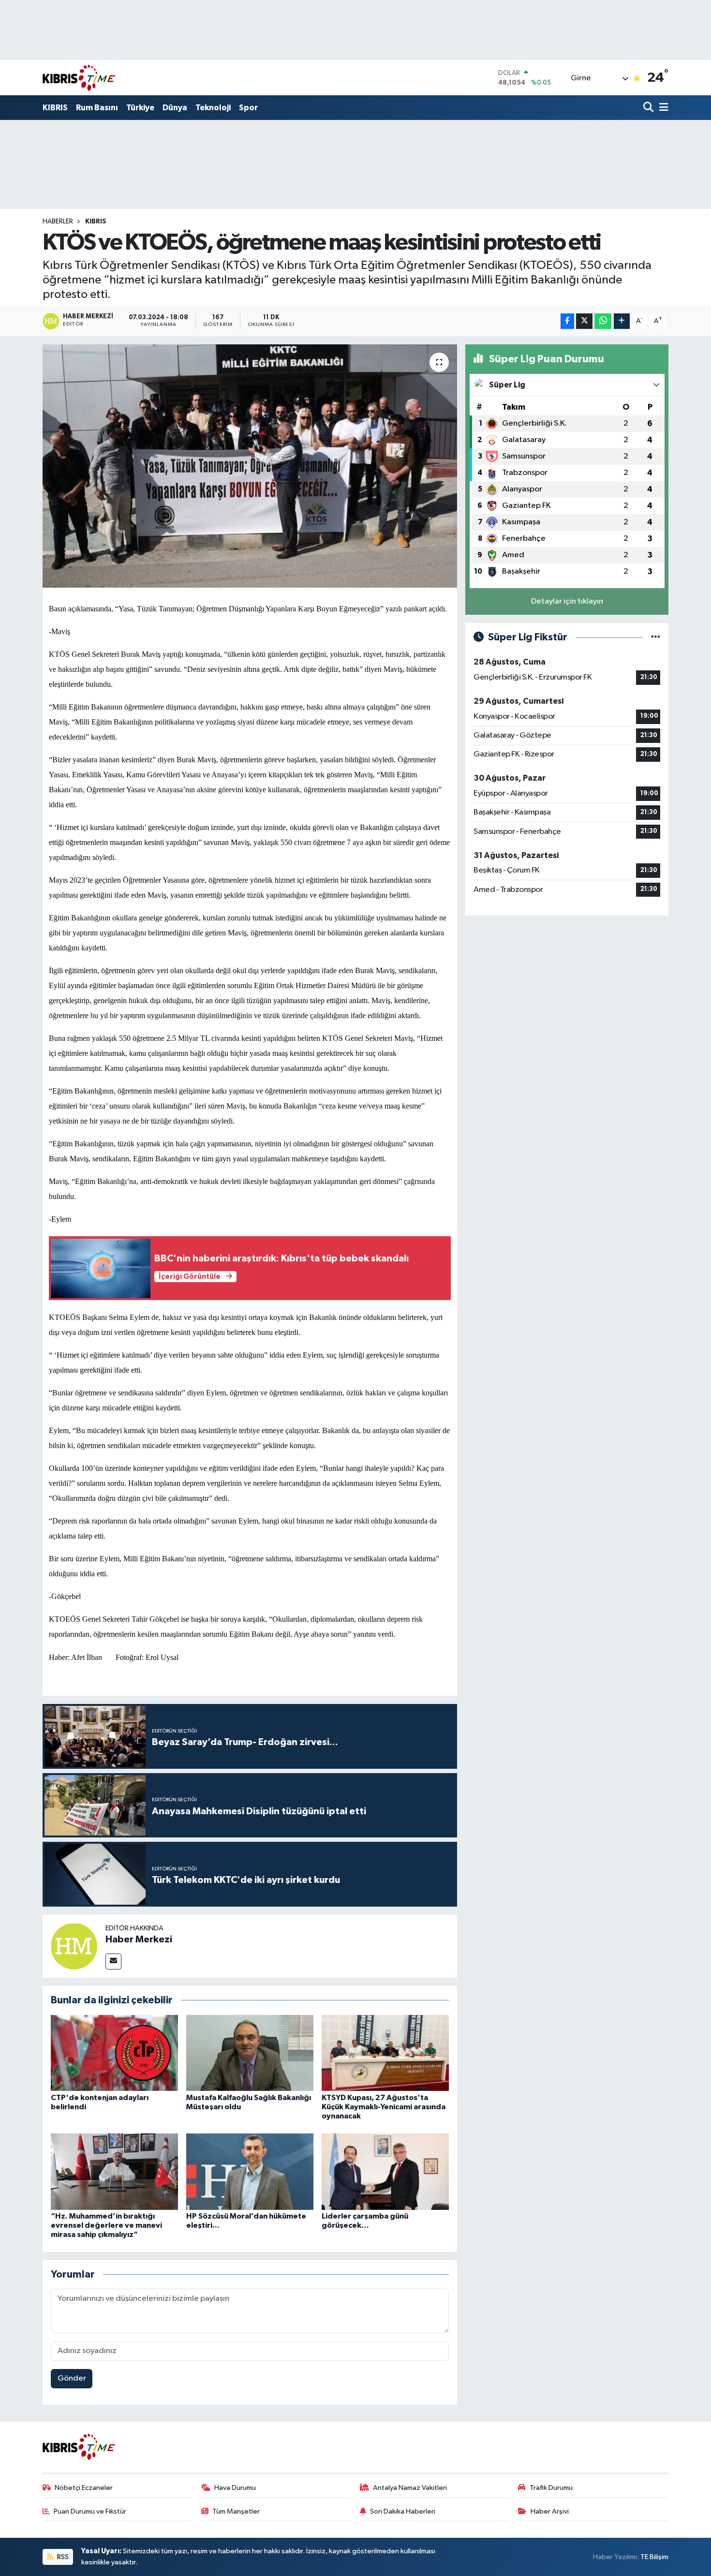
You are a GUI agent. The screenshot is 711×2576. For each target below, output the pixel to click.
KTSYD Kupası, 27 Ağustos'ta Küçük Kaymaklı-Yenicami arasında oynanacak (384, 2107)
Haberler (58, 222)
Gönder (72, 2378)
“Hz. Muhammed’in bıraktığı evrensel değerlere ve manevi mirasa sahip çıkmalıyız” (106, 2225)
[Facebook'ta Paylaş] (567, 321)
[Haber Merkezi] (74, 1946)
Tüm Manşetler (236, 2511)
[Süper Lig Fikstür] (656, 637)
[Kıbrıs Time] (79, 78)
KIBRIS (55, 108)
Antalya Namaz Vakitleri (410, 2488)
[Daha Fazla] (622, 321)
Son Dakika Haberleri (403, 2511)
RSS (62, 2557)
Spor (248, 108)
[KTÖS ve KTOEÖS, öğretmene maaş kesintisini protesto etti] (250, 466)
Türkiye (140, 108)
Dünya (175, 108)
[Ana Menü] (662, 108)
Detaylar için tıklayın (567, 601)
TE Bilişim (654, 2557)
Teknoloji (213, 108)
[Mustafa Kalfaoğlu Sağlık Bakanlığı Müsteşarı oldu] (250, 2053)
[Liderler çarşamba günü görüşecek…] (385, 2171)
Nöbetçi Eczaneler (84, 2488)
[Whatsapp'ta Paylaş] (603, 321)
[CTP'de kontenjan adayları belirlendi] (114, 2053)
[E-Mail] (113, 1962)
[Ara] (649, 108)
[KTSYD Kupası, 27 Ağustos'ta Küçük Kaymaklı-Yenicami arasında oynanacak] (385, 2053)
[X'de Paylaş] (584, 321)
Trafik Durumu (551, 2488)
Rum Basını (97, 108)
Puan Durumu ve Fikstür (90, 2511)
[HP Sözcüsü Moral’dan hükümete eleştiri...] (250, 2171)
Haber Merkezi (139, 1939)
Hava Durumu (235, 2488)
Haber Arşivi (550, 2511)
